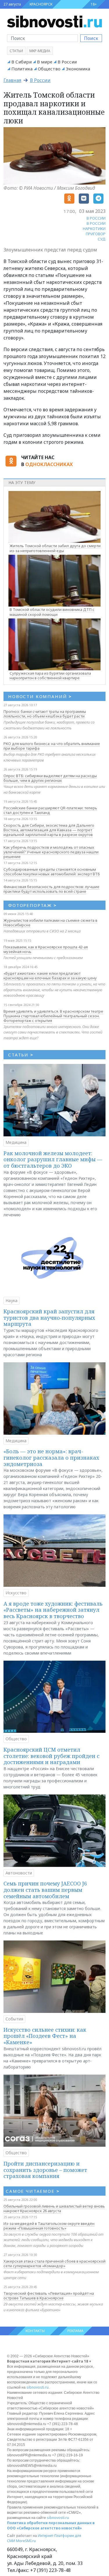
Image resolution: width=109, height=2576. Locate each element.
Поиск (91, 38)
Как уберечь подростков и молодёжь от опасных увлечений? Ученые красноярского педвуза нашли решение (51, 852)
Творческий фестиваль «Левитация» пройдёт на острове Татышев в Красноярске (49, 2296)
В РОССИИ (96, 218)
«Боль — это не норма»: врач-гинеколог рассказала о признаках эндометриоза (51, 1457)
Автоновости (19, 1873)
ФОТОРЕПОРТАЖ (32, 905)
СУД (102, 239)
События (14, 2019)
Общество (49, 69)
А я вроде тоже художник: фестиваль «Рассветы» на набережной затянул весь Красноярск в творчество (53, 1610)
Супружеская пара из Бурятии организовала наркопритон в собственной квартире (50, 676)
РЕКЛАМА (75, 2331)
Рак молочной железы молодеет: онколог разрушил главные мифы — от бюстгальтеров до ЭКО (53, 1159)
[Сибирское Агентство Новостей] (54, 21)
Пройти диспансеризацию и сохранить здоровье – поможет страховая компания (45, 2170)
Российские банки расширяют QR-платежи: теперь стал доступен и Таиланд (50, 810)
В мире (45, 62)
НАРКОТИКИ (94, 229)
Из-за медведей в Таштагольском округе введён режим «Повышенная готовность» (49, 2226)
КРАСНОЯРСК (41, 4)
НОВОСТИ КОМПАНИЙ (40, 696)
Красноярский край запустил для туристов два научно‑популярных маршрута (49, 1318)
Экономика (78, 69)
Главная (12, 80)
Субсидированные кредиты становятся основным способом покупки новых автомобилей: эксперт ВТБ (52, 872)
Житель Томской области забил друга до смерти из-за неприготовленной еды (55, 548)
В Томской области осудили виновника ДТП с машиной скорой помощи (52, 612)
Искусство (16, 1593)
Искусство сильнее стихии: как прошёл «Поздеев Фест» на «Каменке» (45, 2036)
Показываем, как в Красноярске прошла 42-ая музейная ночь (46, 949)
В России (67, 62)
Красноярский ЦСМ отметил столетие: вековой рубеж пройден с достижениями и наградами (51, 1756)
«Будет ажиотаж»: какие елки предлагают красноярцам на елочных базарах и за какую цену (50, 976)
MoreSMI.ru (26, 2541)
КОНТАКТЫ (35, 2331)
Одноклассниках (49, 464)
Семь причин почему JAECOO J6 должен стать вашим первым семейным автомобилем (45, 1890)
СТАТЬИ (21, 1055)
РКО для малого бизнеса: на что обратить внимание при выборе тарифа (52, 746)
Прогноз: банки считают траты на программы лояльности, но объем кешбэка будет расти (45, 714)
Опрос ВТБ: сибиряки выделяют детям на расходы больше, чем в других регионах (50, 778)
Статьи (16, 51)
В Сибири (22, 62)
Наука (11, 1300)
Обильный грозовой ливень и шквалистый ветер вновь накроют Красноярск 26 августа (54, 2208)
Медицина (16, 1142)
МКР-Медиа (40, 51)
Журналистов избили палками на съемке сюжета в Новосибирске (50, 923)
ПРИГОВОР (96, 234)
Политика (22, 69)
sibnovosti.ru (37, 2387)
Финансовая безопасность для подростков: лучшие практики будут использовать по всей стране (51, 889)
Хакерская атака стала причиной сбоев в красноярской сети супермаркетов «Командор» (54, 2263)
